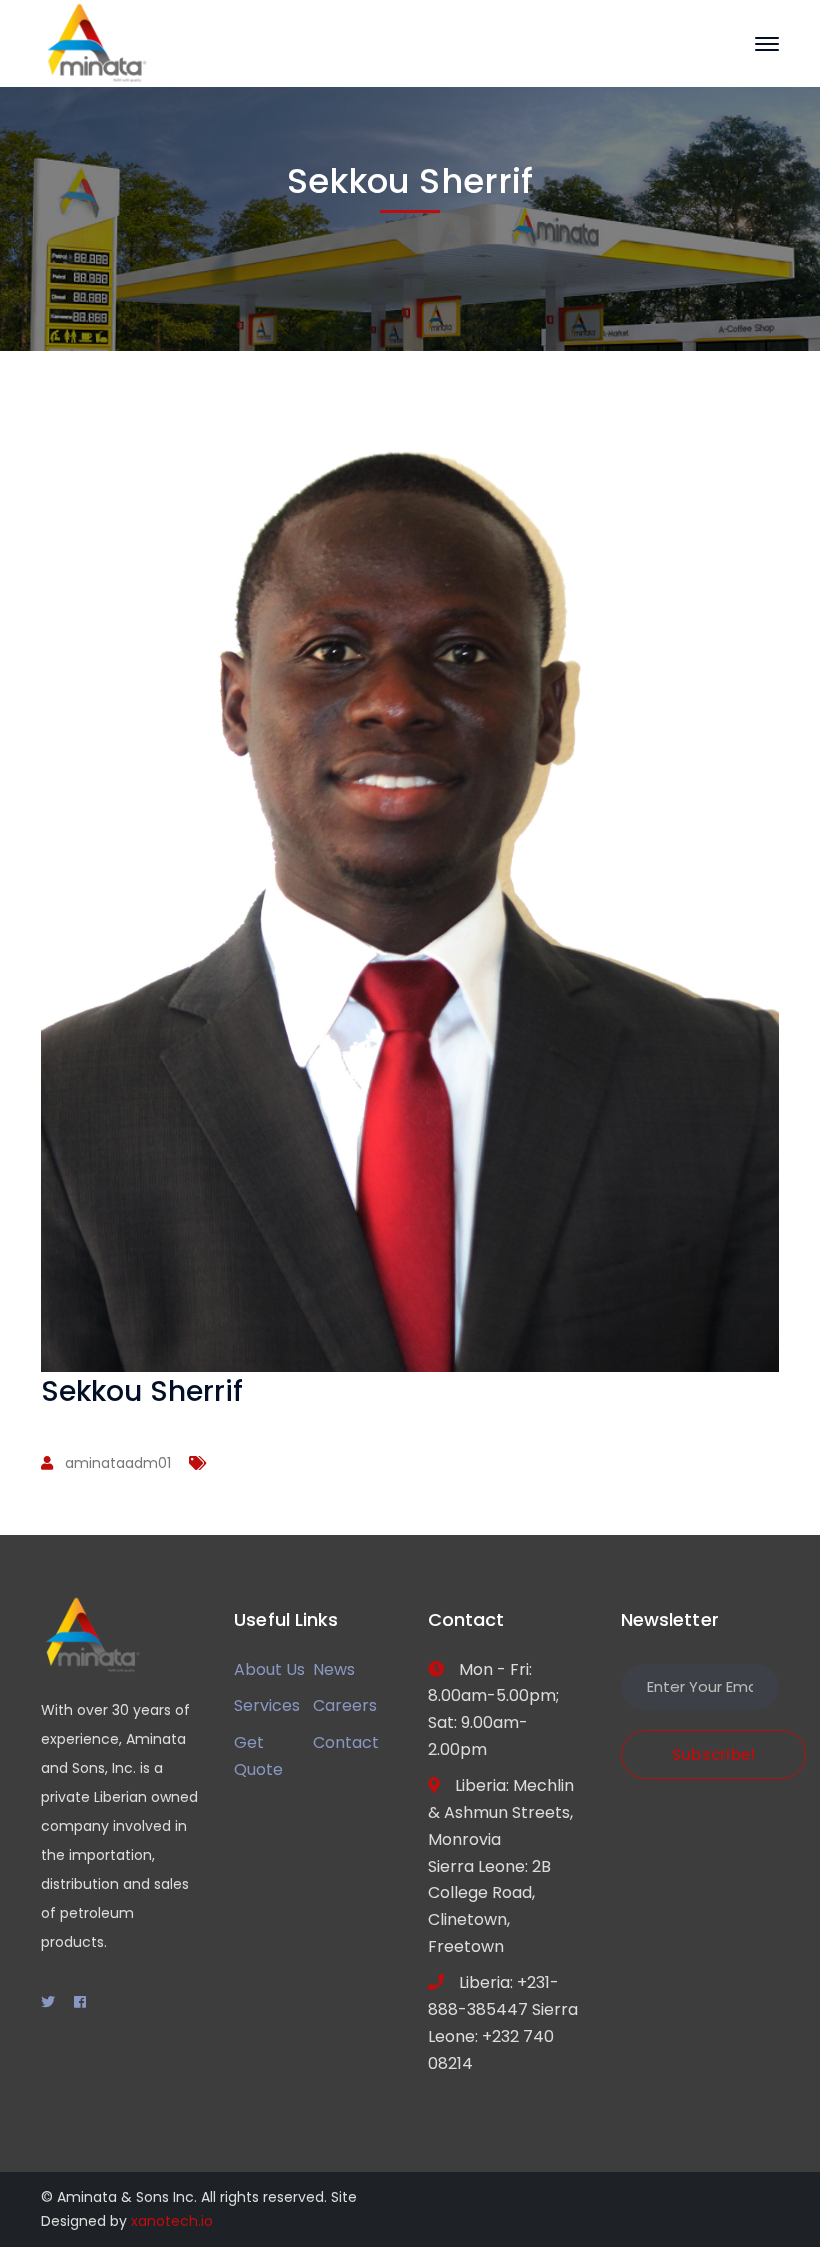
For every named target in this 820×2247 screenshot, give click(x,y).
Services (267, 1705)
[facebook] (80, 2002)
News (334, 1669)
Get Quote (258, 1756)
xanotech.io (172, 2221)
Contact (346, 1742)
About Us (269, 1669)
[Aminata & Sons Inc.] (96, 42)
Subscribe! (714, 1754)
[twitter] (48, 2002)
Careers (345, 1705)
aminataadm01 (118, 1463)
